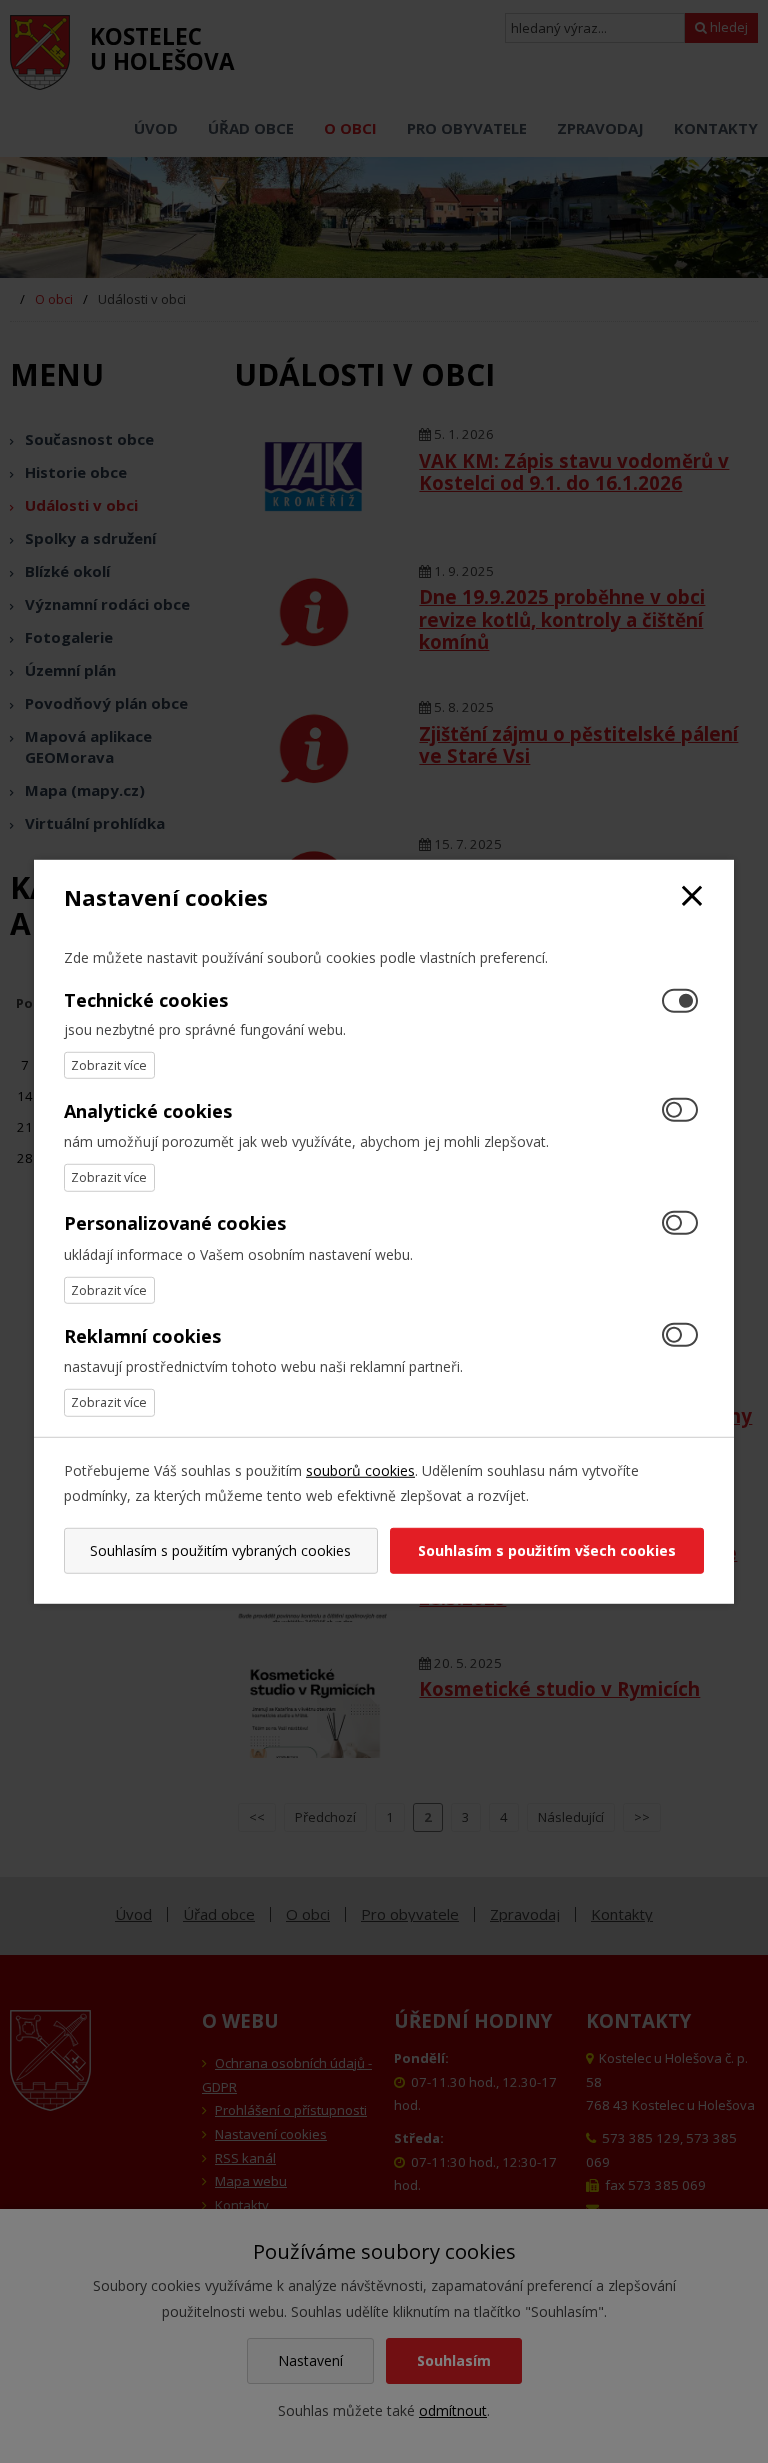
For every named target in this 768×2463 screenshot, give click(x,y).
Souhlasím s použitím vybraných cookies (220, 1550)
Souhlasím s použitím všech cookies (547, 1550)
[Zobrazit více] (109, 1065)
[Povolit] (680, 1111)
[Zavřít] (692, 896)
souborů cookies (360, 1469)
